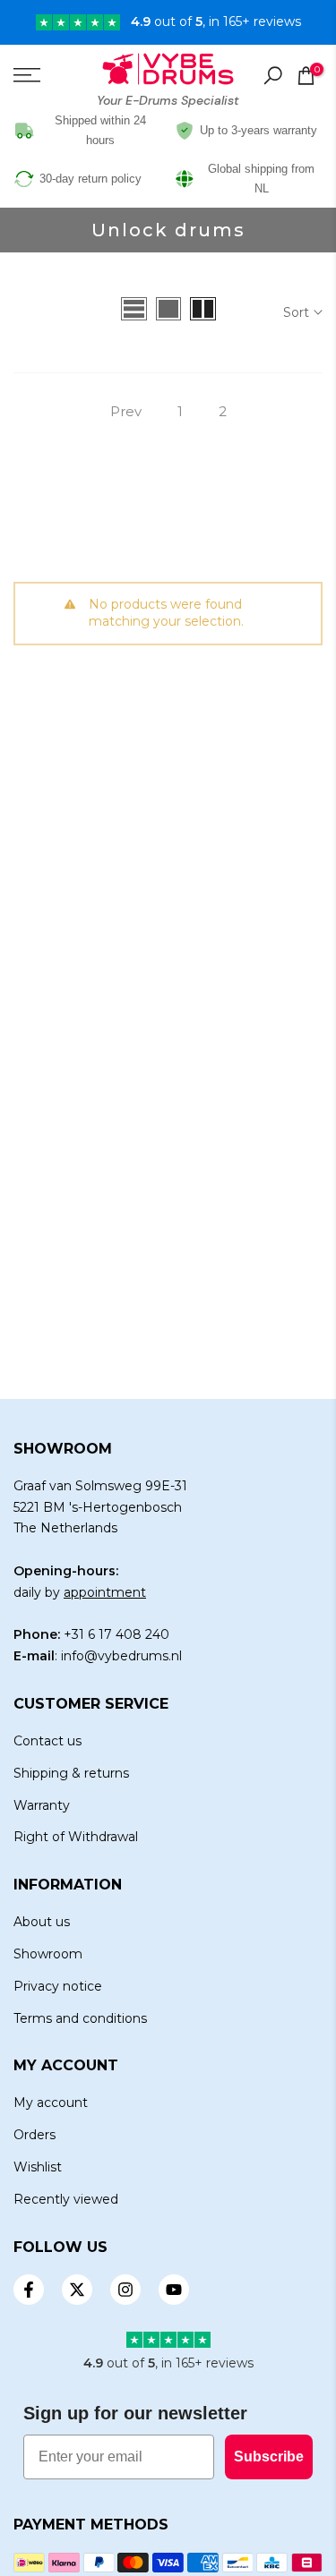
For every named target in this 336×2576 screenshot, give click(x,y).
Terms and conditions (80, 2018)
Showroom (48, 1954)
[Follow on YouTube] (174, 2290)
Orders (34, 2135)
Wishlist (38, 2167)
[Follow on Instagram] (125, 2290)
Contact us (47, 1741)
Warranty (42, 1805)
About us (42, 1922)
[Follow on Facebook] (29, 2290)
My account (51, 2103)
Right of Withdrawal (76, 1837)
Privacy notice (58, 1986)
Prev (126, 411)
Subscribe (269, 2457)
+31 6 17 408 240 (116, 1634)
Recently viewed (66, 2199)
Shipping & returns (71, 1773)
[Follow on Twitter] (77, 2290)
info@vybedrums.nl (121, 1656)
